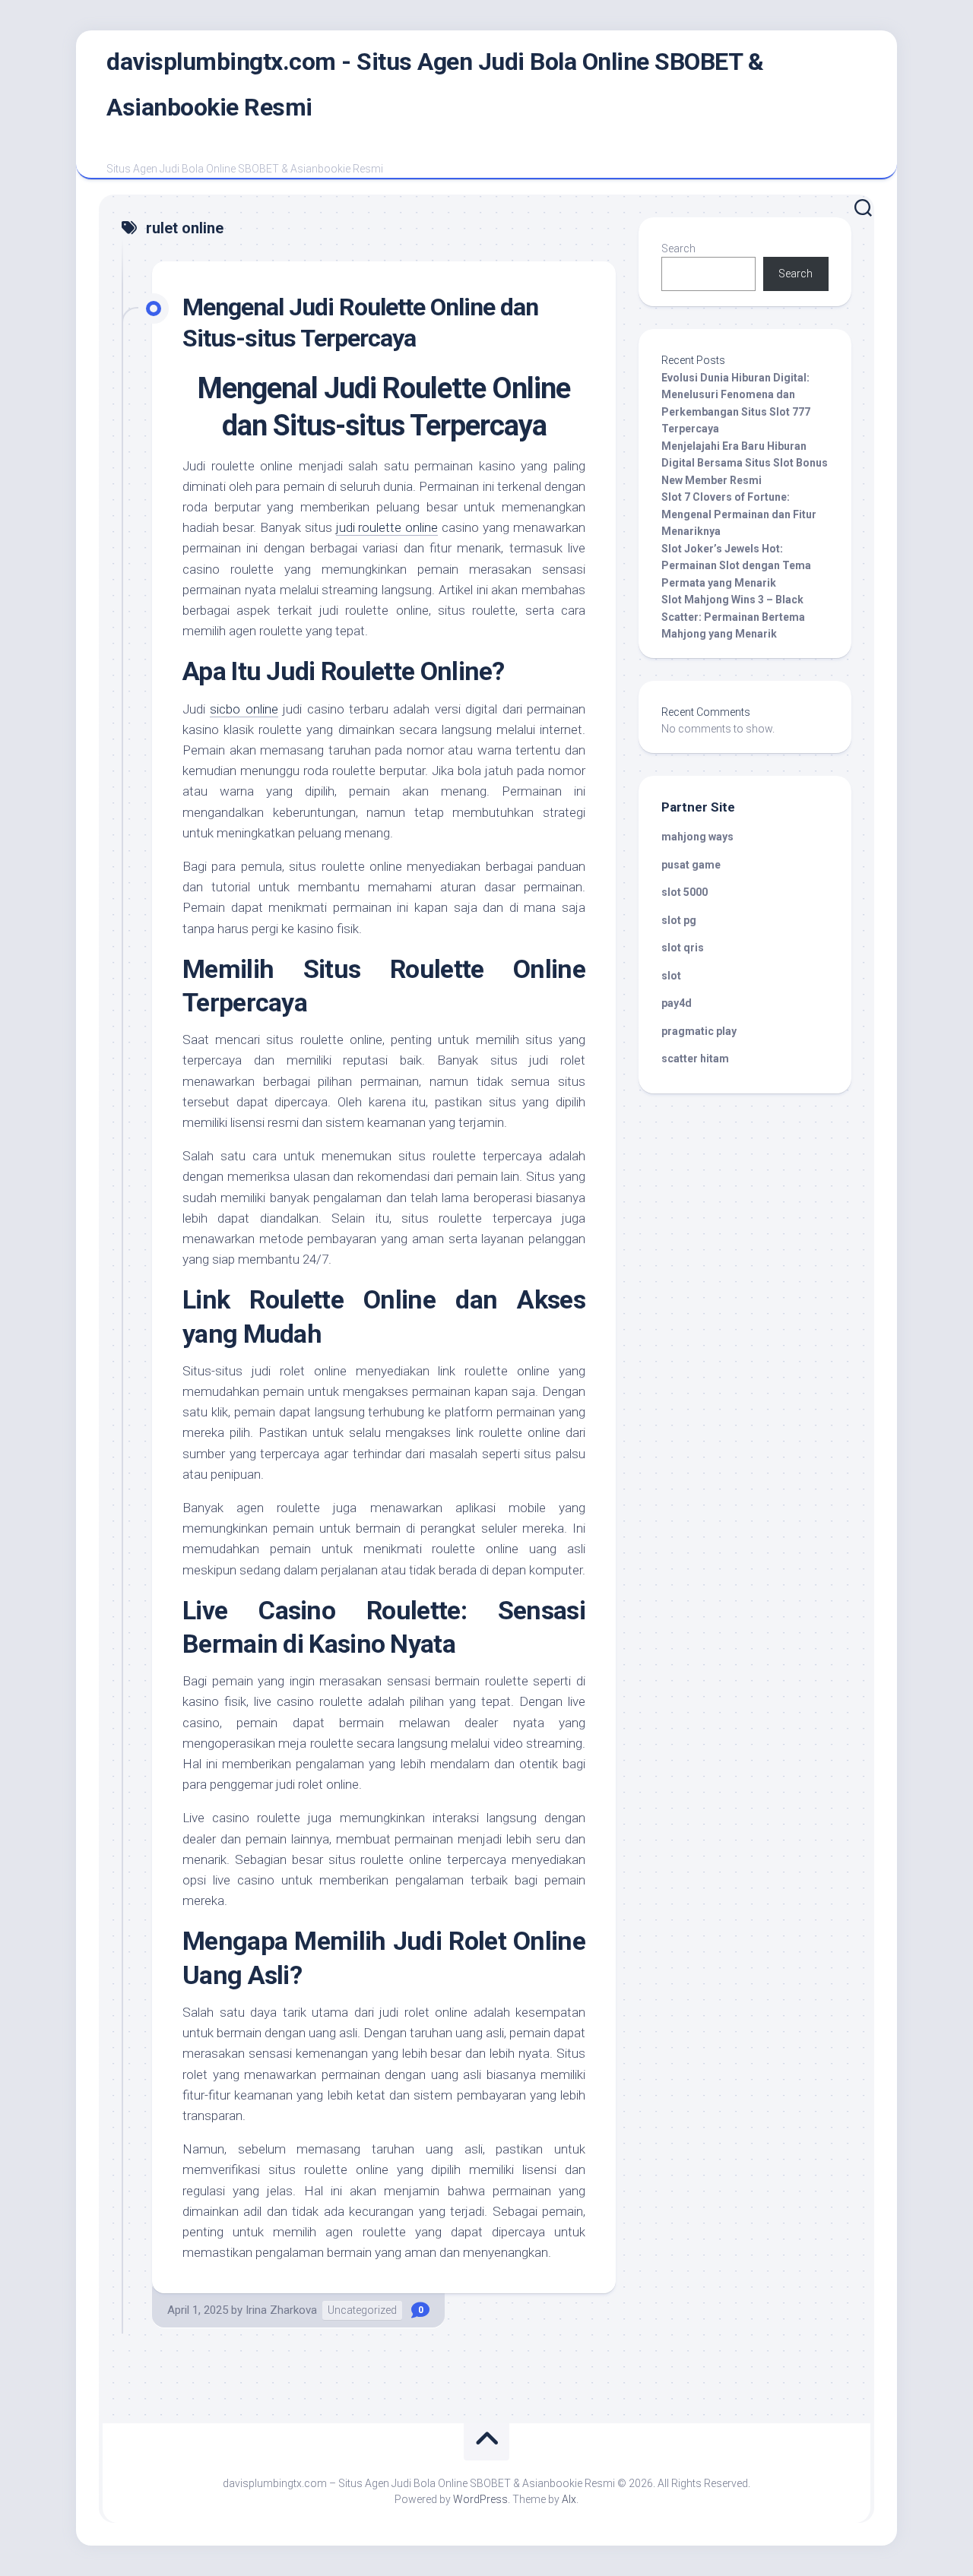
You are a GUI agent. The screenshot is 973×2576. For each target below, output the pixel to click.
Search (678, 248)
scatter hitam (695, 1059)
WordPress (480, 2499)
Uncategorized (362, 2310)
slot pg (679, 920)
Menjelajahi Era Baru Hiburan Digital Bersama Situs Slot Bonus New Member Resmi (745, 463)
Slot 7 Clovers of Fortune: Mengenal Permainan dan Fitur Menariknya (739, 514)
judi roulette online (387, 527)
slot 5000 (685, 892)
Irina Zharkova (281, 2310)
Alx (569, 2499)
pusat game (691, 865)
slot (671, 976)
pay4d (677, 1003)
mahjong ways (697, 837)
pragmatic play (699, 1031)
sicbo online (244, 709)
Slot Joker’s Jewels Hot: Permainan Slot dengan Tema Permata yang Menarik (736, 566)
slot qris (683, 948)
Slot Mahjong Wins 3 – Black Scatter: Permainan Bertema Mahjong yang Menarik (733, 617)
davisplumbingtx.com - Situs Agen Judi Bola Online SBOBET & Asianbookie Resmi (435, 84)
